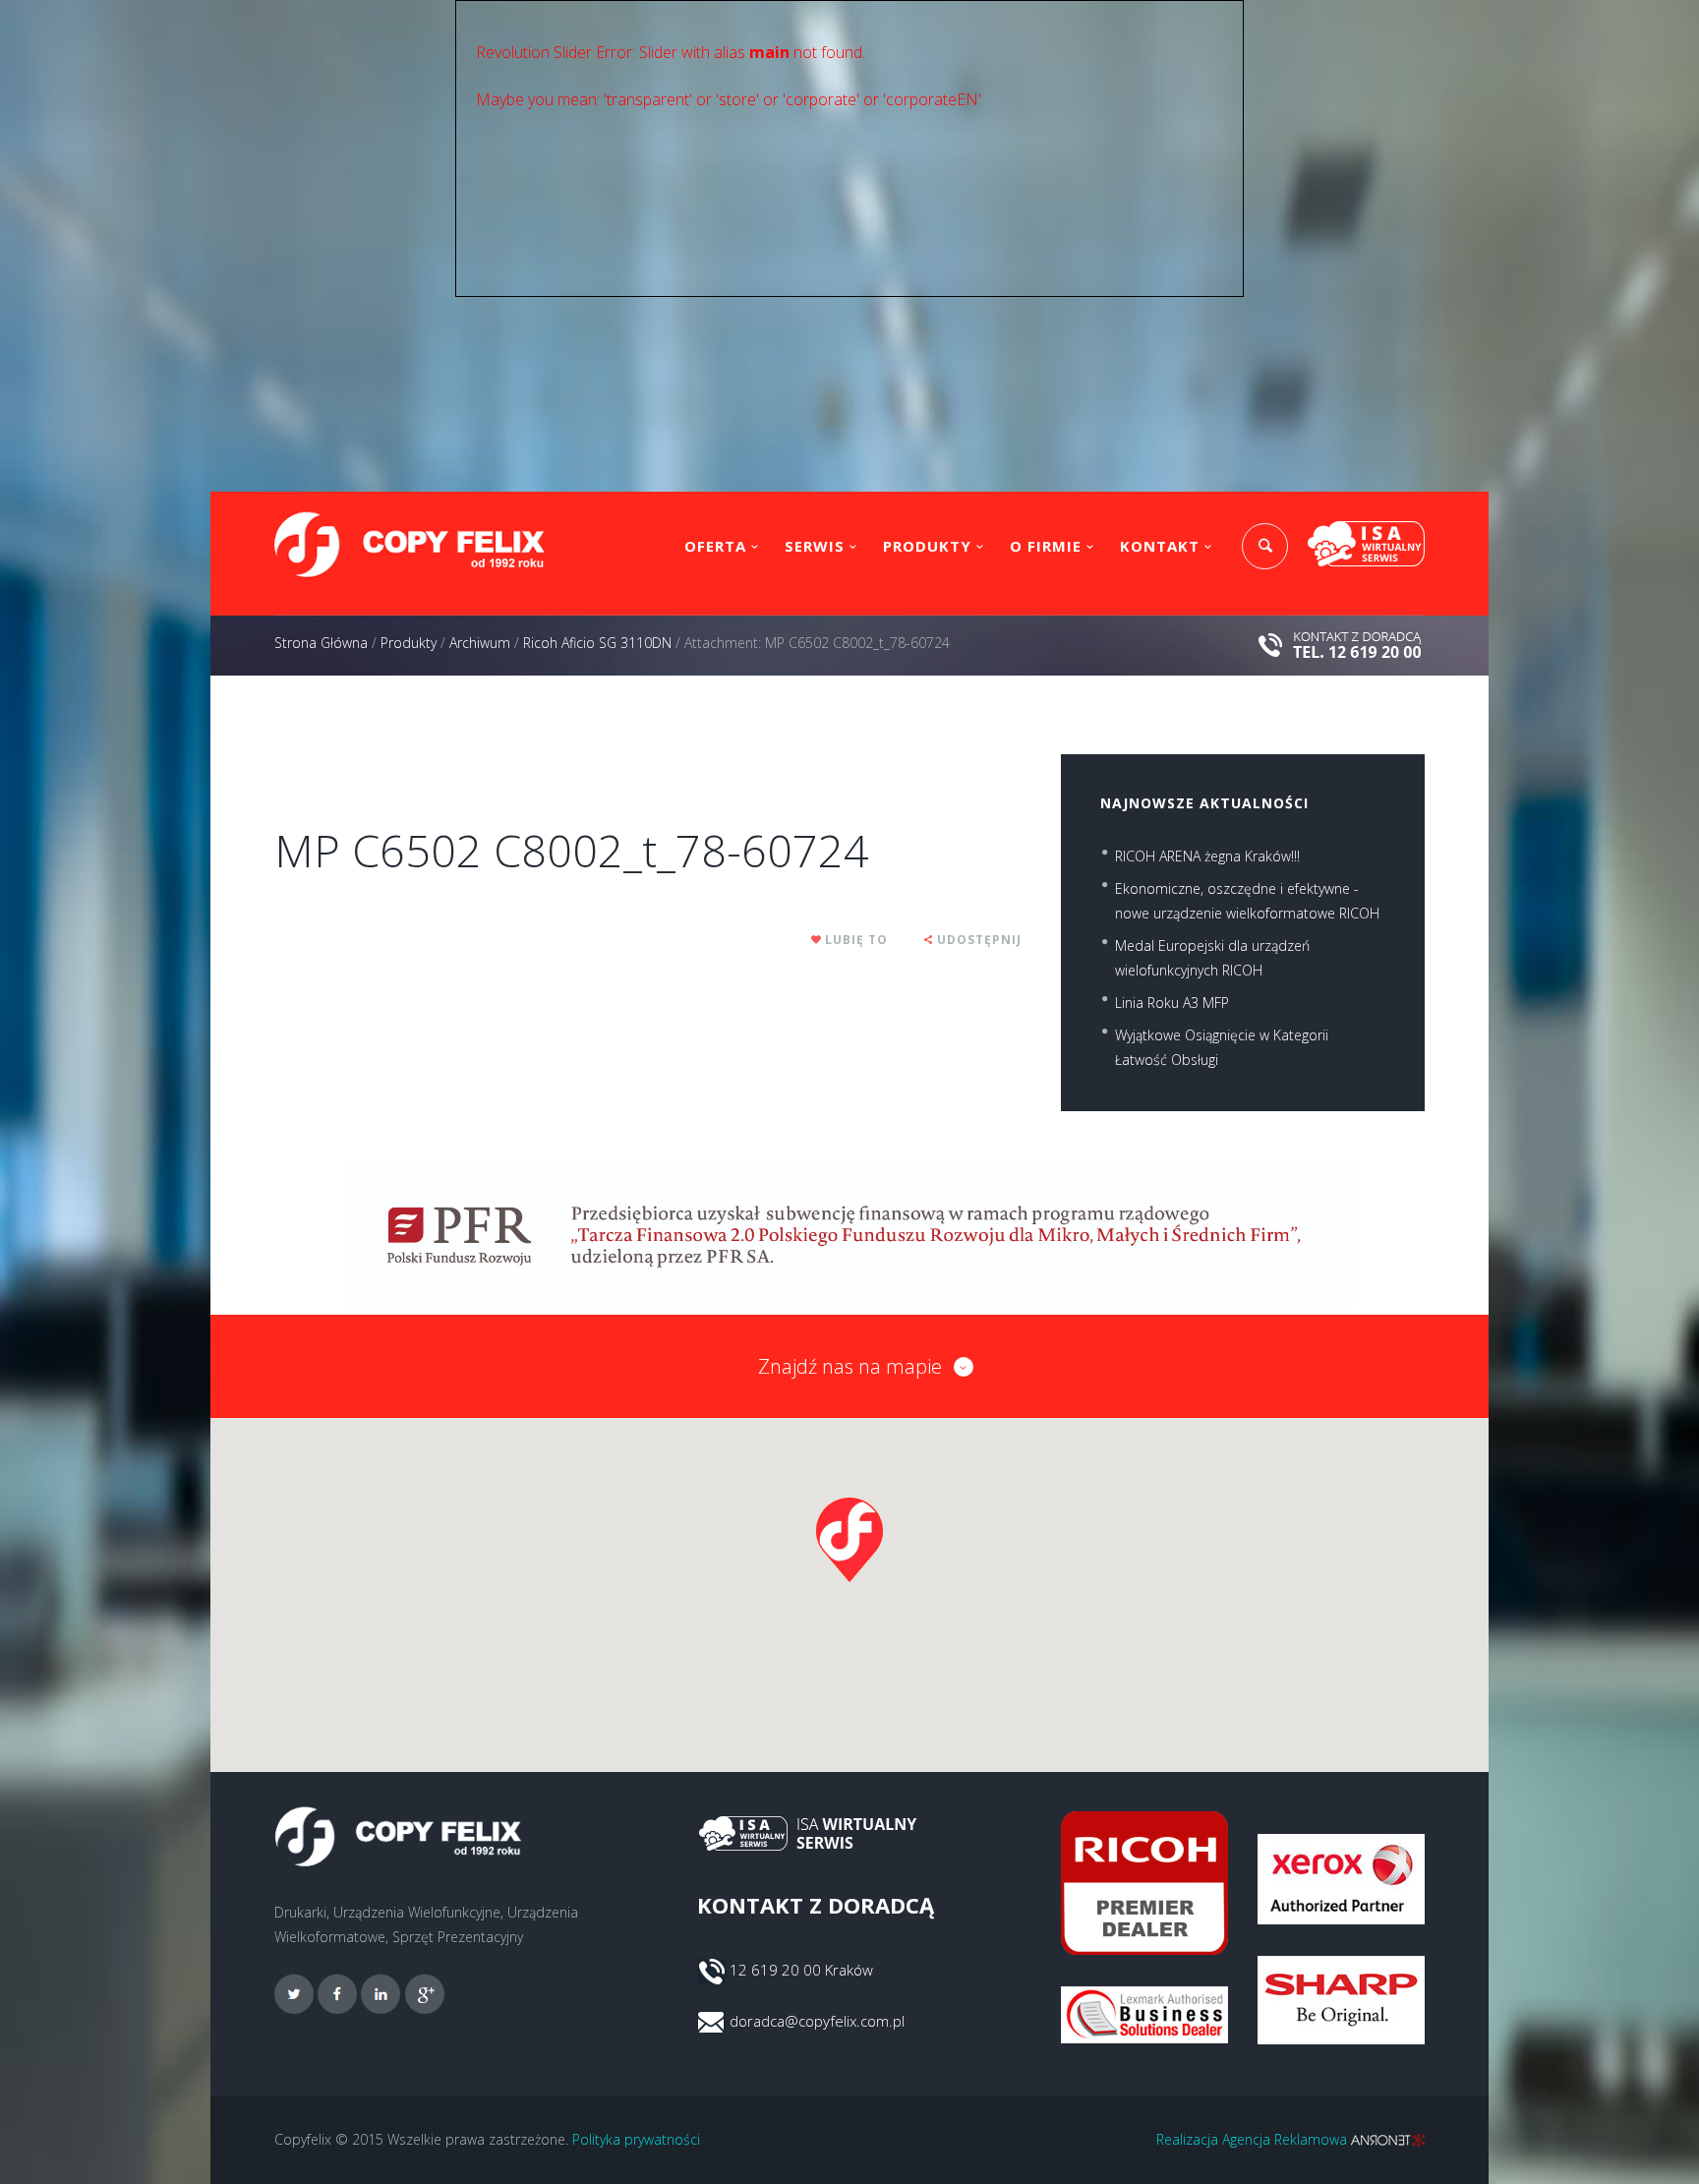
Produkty (927, 546)
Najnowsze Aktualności (1204, 803)
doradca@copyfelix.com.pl (817, 2021)
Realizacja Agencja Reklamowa (1254, 2139)
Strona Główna (321, 643)
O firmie (1046, 546)
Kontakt (1160, 546)
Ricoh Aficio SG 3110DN (597, 643)
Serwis (815, 546)
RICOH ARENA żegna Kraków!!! (1207, 856)
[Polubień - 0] (817, 940)
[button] (849, 1540)
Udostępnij (979, 940)
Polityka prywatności (636, 2139)
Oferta (715, 546)
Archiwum (480, 643)
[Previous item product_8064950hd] (461, 754)
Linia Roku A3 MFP (1172, 1003)
